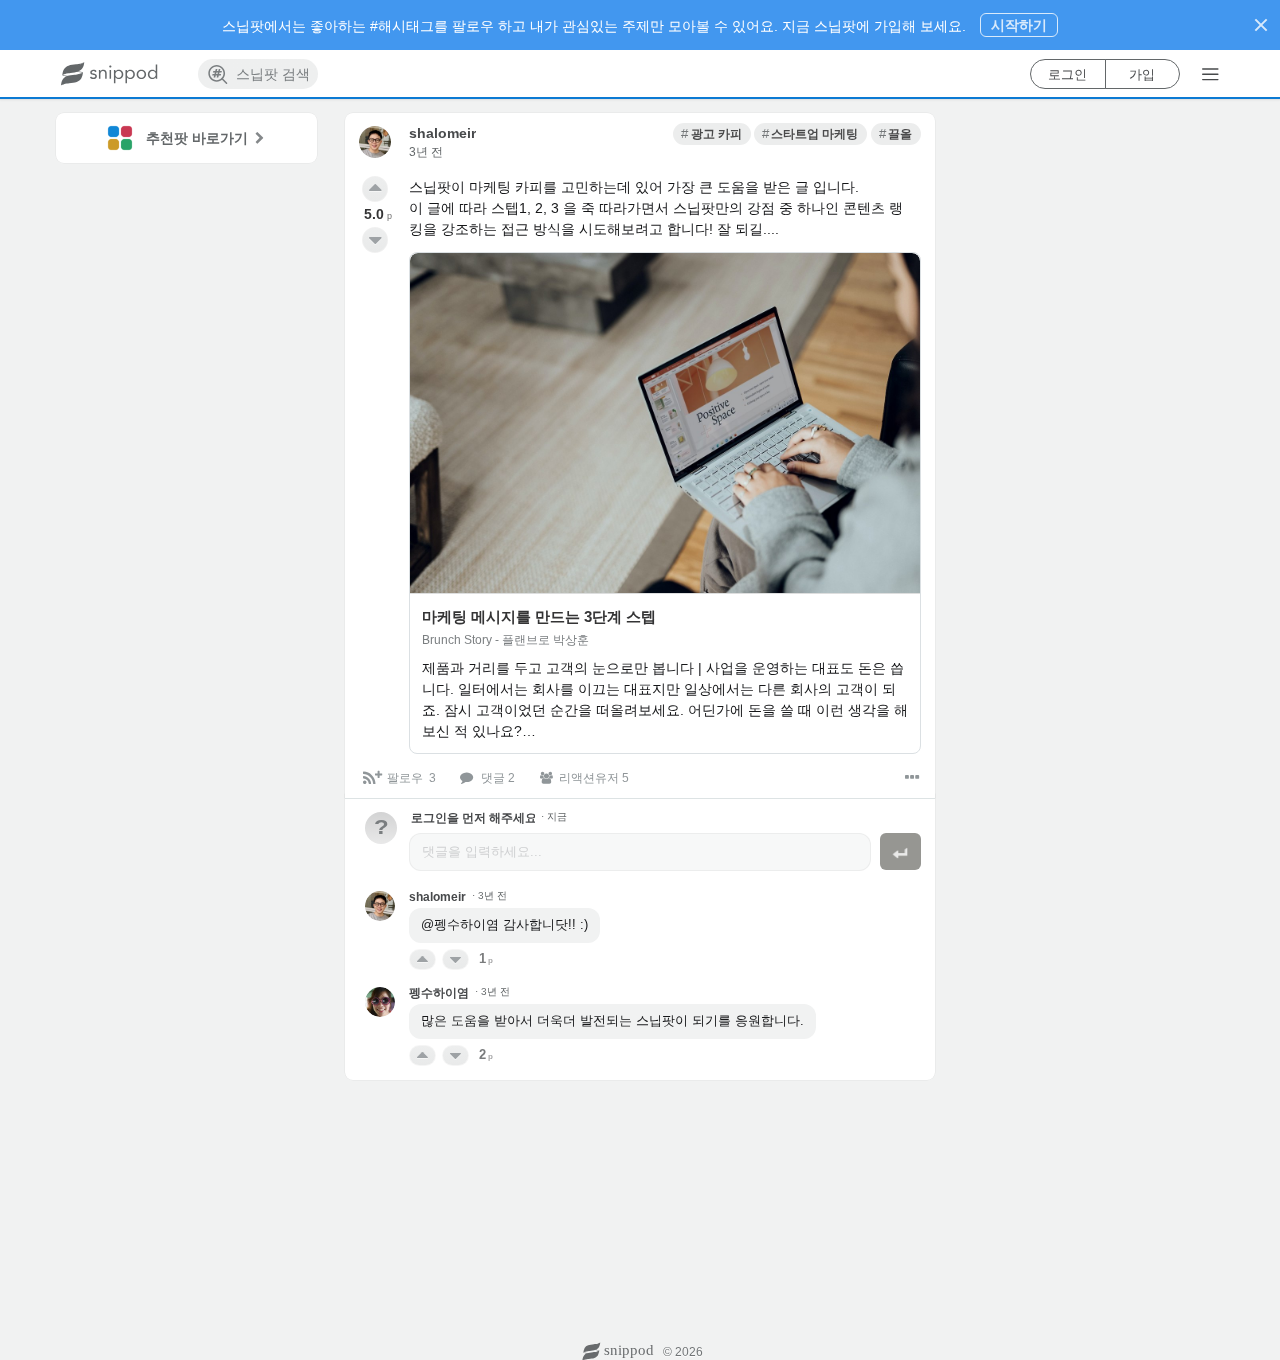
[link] (711, 134)
